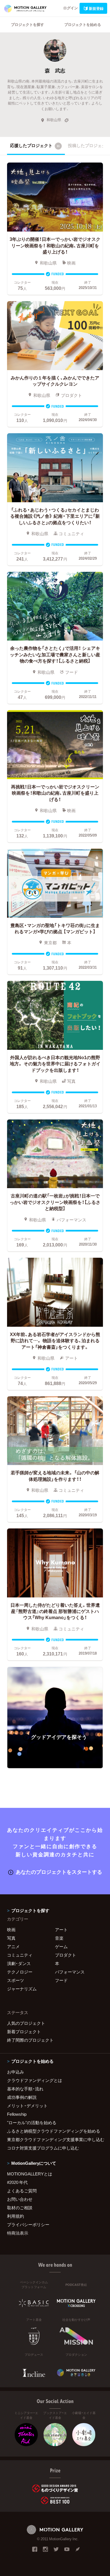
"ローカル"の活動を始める (32, 2122)
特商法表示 (18, 2233)
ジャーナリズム (22, 1989)
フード (61, 1980)
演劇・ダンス (19, 1963)
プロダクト (66, 1955)
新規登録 (96, 8)
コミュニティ (20, 1955)
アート (61, 1930)
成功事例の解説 (22, 2097)
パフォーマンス (70, 1972)
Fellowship (17, 2114)
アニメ (13, 1946)
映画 (11, 1930)
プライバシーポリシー (28, 2224)
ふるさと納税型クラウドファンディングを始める (54, 2131)
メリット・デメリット (27, 2106)
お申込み (16, 2072)
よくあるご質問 (22, 2191)
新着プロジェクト (24, 2032)
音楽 (59, 1938)
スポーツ (16, 1980)
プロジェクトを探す (27, 24)
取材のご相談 (20, 2208)
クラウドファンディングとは (35, 2080)
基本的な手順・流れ (25, 2089)
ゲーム (61, 1946)
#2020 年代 (17, 2182)
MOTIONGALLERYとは (30, 2174)
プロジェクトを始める (83, 24)
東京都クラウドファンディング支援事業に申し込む (55, 2139)
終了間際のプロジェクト (30, 2040)
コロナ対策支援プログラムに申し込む (43, 2148)
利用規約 (16, 2216)
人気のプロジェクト (26, 2023)
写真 (11, 1938)
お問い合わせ (20, 2199)
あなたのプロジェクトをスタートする (59, 1872)
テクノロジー (20, 1972)
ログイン (71, 8)
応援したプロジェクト (35, 145)
